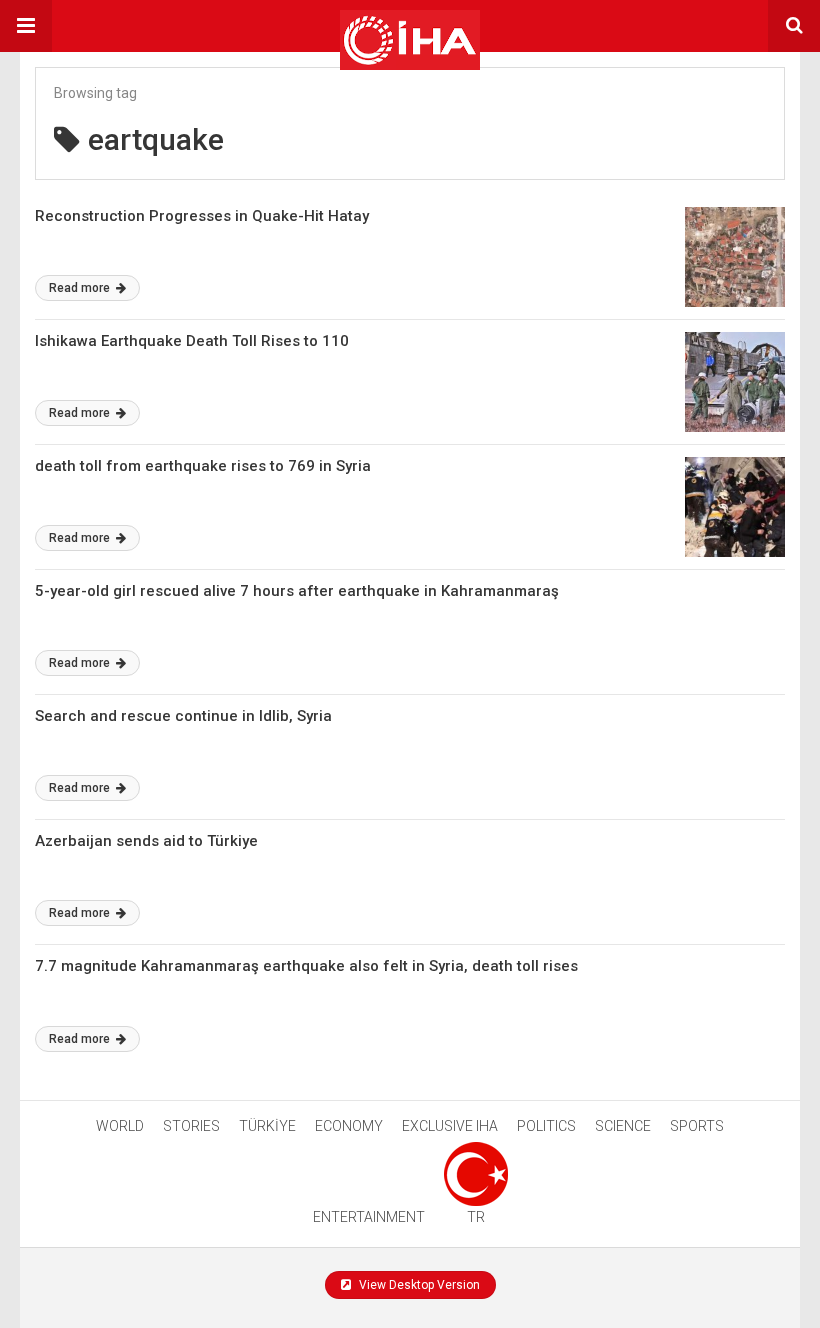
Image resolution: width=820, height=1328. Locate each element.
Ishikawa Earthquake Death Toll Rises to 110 (192, 341)
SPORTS (697, 1126)
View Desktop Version (418, 1285)
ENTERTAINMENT (369, 1217)
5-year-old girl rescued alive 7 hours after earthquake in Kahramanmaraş (297, 591)
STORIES (191, 1126)
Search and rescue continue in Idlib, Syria (183, 716)
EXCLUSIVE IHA (450, 1126)
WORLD (120, 1126)
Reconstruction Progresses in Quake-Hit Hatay (202, 216)
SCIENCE (623, 1126)
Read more (81, 288)
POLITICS (546, 1126)
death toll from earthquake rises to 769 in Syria (203, 466)
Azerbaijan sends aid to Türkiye (146, 841)
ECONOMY (349, 1126)
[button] (26, 26)
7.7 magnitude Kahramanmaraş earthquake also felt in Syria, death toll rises (306, 966)
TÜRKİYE (267, 1126)
